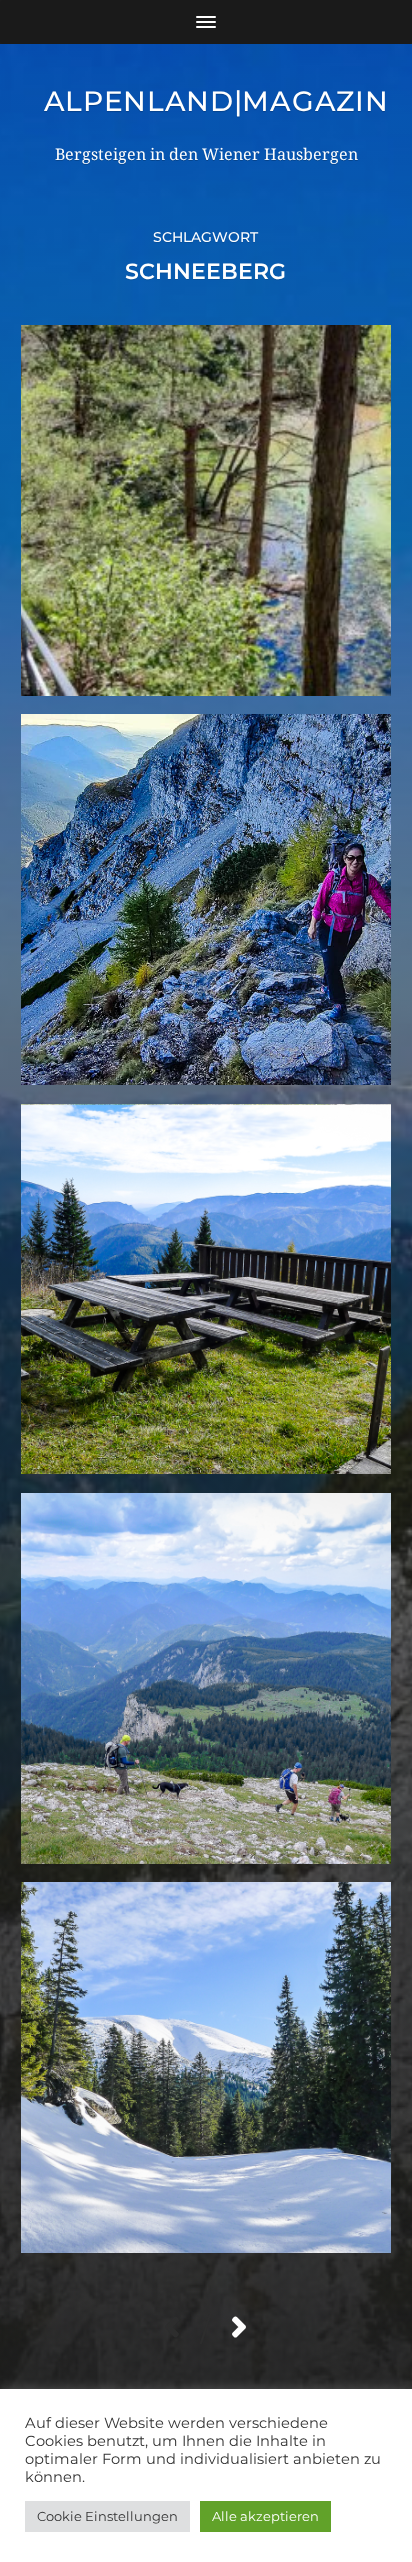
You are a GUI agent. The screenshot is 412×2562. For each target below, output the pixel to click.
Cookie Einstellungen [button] (107, 2516)
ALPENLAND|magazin (216, 101)
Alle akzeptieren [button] (265, 2516)
